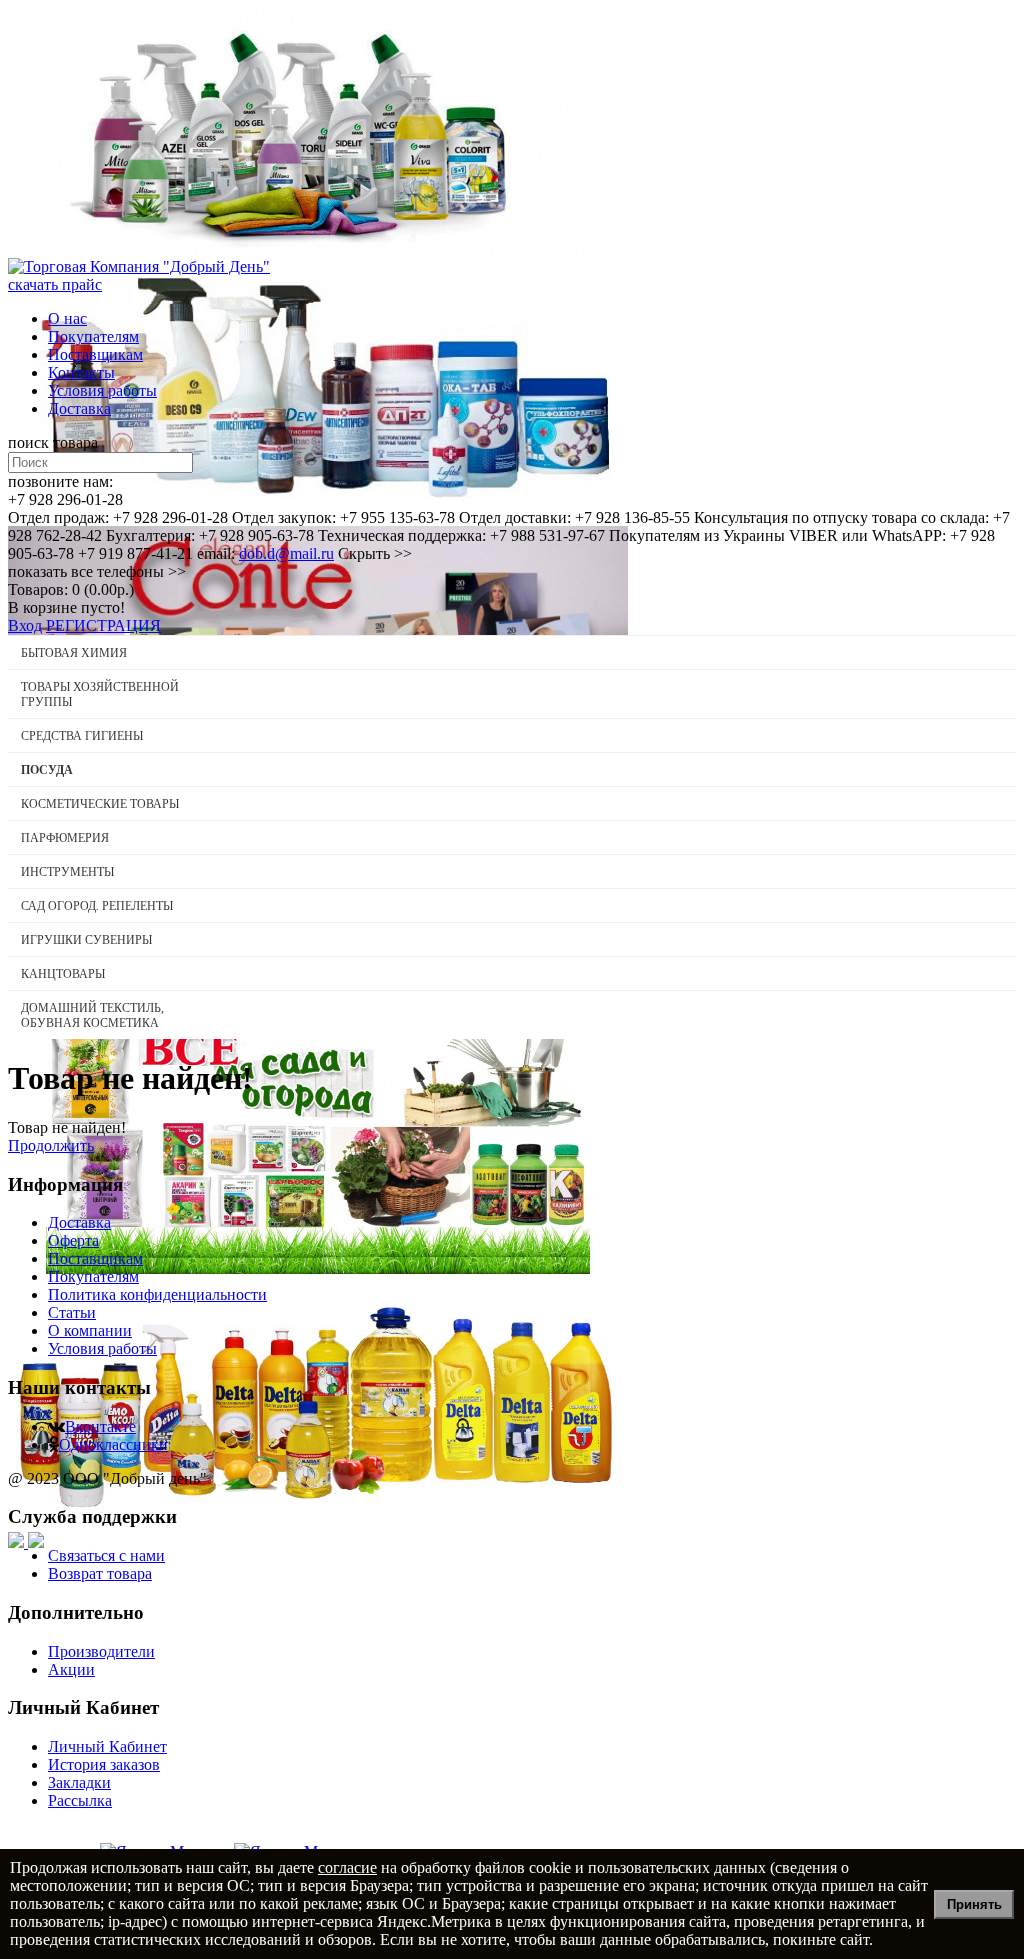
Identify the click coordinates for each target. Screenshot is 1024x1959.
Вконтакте (100, 1426)
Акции (71, 1669)
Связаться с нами (106, 1555)
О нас (67, 318)
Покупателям (93, 336)
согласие (347, 1867)
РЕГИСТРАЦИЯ (103, 625)
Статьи (72, 1312)
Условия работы (102, 390)
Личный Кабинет (107, 1746)
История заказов (104, 1764)
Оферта (73, 1240)
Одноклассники (113, 1444)
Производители (101, 1651)
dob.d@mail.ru (286, 553)
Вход (25, 625)
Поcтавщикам (95, 354)
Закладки (79, 1782)
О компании (90, 1330)
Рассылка (80, 1800)
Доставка (79, 408)
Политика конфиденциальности (157, 1294)
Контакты (81, 372)
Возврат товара (100, 1573)
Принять (974, 1904)
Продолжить (51, 1145)
